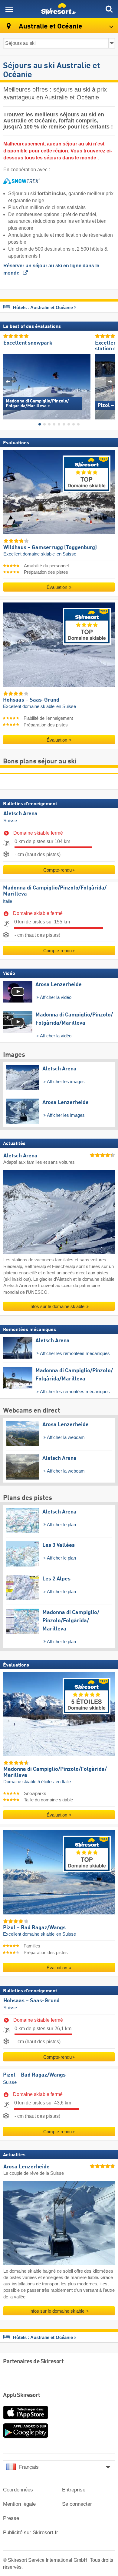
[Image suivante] (110, 381)
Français (29, 2467)
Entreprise (74, 2490)
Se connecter (77, 2504)
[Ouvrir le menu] (9, 9)
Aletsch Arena (20, 814)
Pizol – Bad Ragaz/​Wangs (34, 2075)
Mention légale (19, 2504)
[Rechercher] (109, 9)
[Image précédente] (8, 381)
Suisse (10, 821)
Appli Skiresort (22, 2395)
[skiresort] (59, 9)
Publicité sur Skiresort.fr (31, 2533)
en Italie (63, 1782)
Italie (8, 901)
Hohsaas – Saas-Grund (31, 2001)
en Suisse (66, 554)
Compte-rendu (57, 870)
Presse (11, 2518)
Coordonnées (18, 2490)
